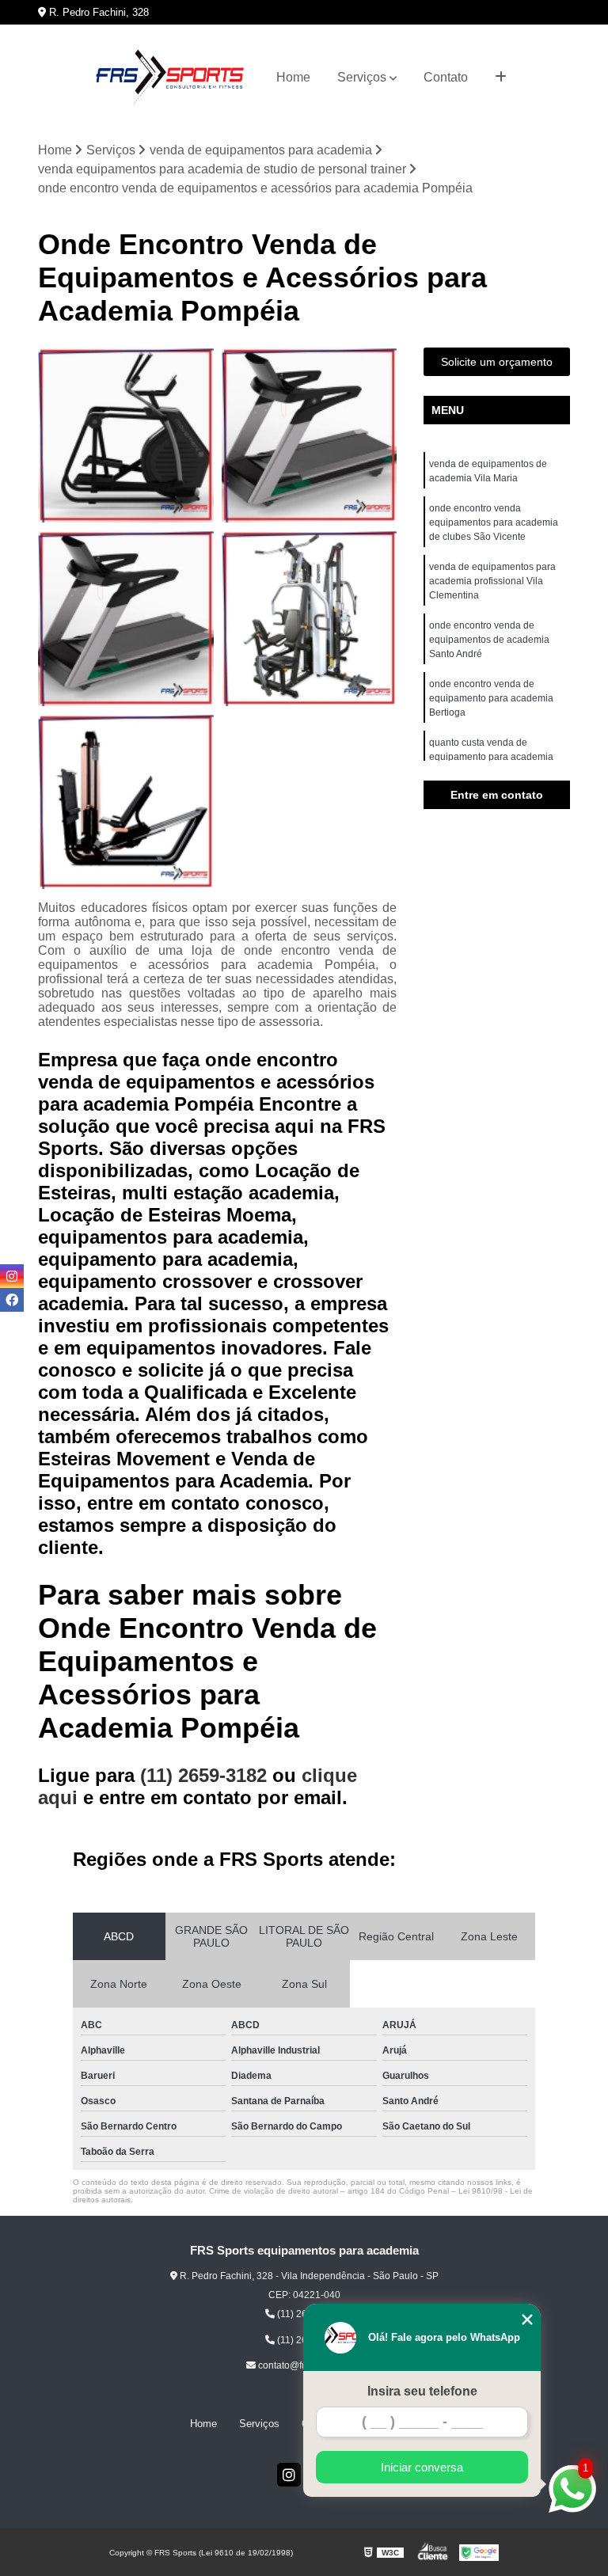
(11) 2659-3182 (206, 1775)
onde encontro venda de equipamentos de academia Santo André (489, 640)
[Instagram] (289, 2475)
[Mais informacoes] (501, 78)
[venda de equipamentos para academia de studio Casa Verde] (126, 802)
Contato (446, 77)
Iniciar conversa (422, 2467)
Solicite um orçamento (497, 362)
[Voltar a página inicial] (169, 78)
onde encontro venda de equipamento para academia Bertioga (491, 698)
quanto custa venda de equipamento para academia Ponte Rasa (491, 757)
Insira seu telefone (422, 2391)
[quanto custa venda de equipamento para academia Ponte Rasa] (126, 435)
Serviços (362, 77)
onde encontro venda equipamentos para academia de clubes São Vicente (494, 522)
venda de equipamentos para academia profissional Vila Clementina (492, 581)
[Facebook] (12, 1300)
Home (293, 77)
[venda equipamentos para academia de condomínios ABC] (310, 618)
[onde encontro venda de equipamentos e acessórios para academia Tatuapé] (126, 618)
